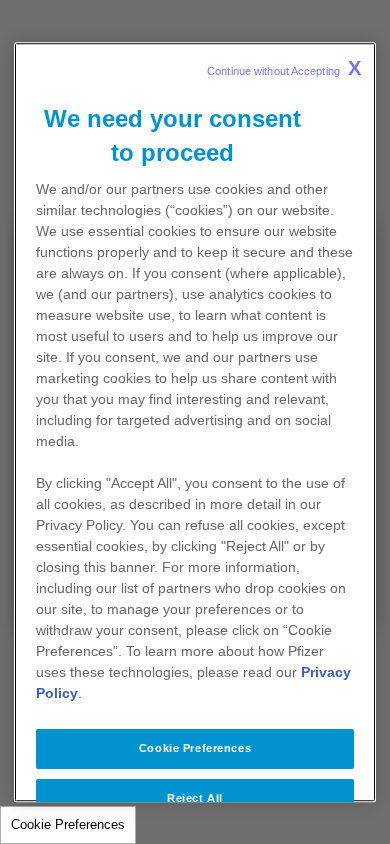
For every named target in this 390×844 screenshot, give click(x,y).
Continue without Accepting (284, 68)
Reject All (195, 798)
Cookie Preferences (68, 824)
